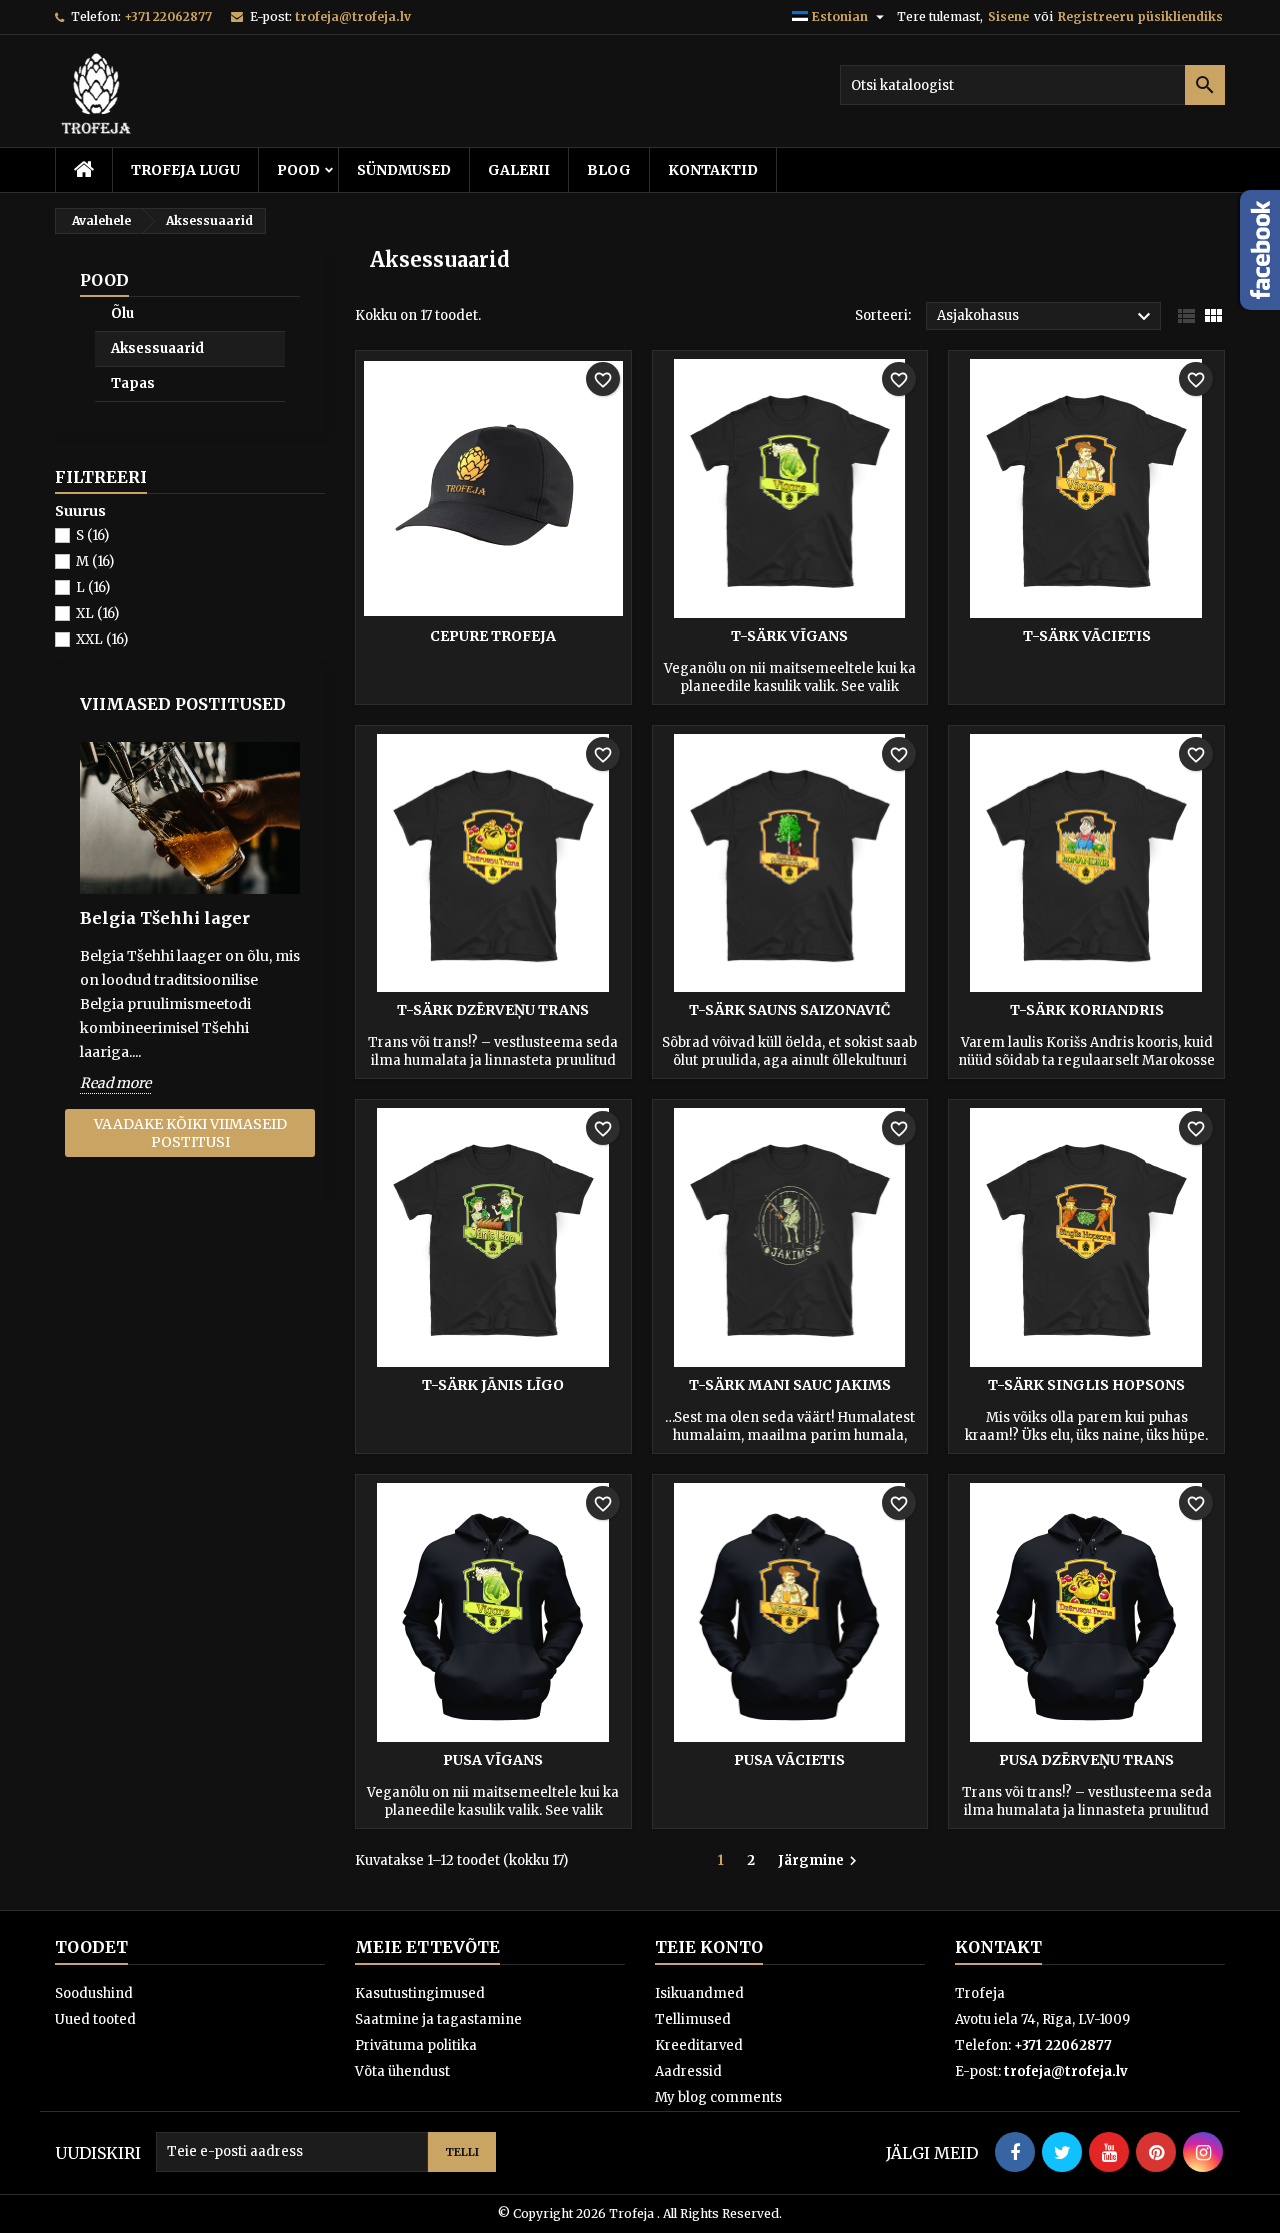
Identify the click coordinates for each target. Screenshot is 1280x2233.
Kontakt (998, 1947)
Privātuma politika (416, 2045)
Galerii (519, 170)
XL (97, 613)
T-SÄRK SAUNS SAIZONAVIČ (789, 1010)
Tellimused (693, 2019)
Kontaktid (713, 170)
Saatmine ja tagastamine (438, 2019)
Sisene (1008, 16)
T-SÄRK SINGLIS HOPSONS (1086, 1385)
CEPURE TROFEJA (493, 636)
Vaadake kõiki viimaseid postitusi (190, 1133)
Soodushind (94, 1993)
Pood (298, 170)
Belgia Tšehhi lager (165, 918)
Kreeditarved (699, 2045)
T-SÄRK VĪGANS (789, 636)
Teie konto (709, 1947)
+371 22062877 (168, 16)
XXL (102, 639)
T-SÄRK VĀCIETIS (1087, 636)
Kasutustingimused (420, 1993)
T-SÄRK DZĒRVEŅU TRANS (493, 1010)
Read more (115, 1083)
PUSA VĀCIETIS (789, 1760)
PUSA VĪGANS (493, 1760)
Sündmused (404, 170)
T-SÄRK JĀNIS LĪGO (493, 1385)
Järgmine (820, 1861)
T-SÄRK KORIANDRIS (1087, 1010)
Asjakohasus (1046, 317)
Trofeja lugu (185, 170)
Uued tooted (95, 2019)
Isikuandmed (699, 1993)
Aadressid (688, 2071)
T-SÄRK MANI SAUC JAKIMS (790, 1385)
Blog (609, 170)
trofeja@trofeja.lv (353, 16)
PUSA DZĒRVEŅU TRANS (1086, 1760)
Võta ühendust (402, 2071)
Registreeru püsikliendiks (1140, 16)
